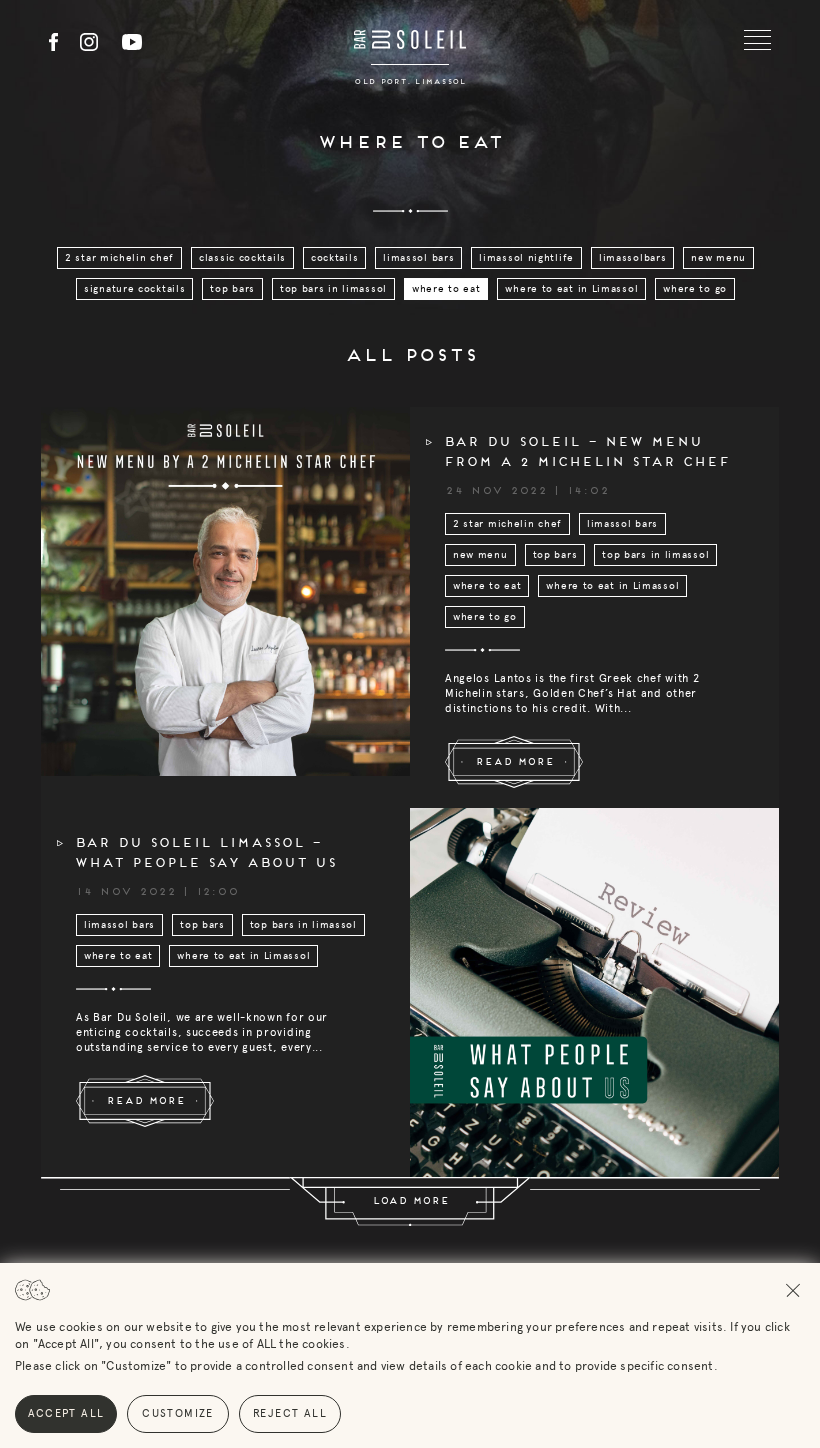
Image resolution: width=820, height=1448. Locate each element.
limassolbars (632, 258)
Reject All (290, 1413)
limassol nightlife (526, 258)
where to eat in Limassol (571, 289)
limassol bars (418, 258)
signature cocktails (134, 289)
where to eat (446, 289)
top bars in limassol (333, 289)
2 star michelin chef (119, 258)
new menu (718, 258)
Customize (178, 1413)
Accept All (66, 1413)
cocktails (334, 258)
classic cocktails (242, 258)
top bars (232, 289)
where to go (695, 289)
